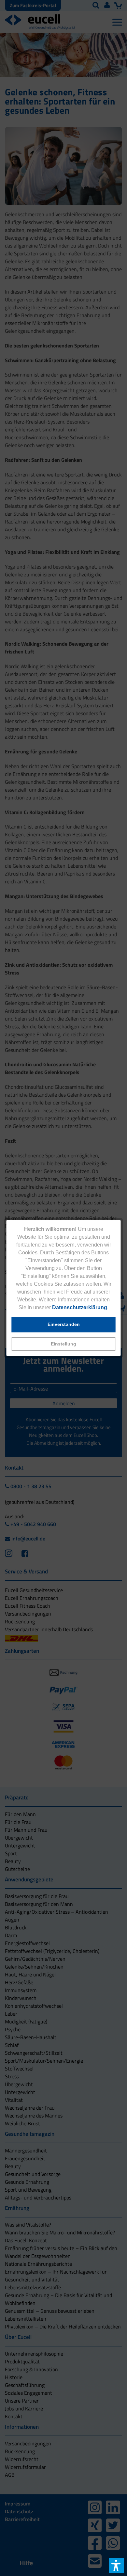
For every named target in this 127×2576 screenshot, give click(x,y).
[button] (64, 1344)
